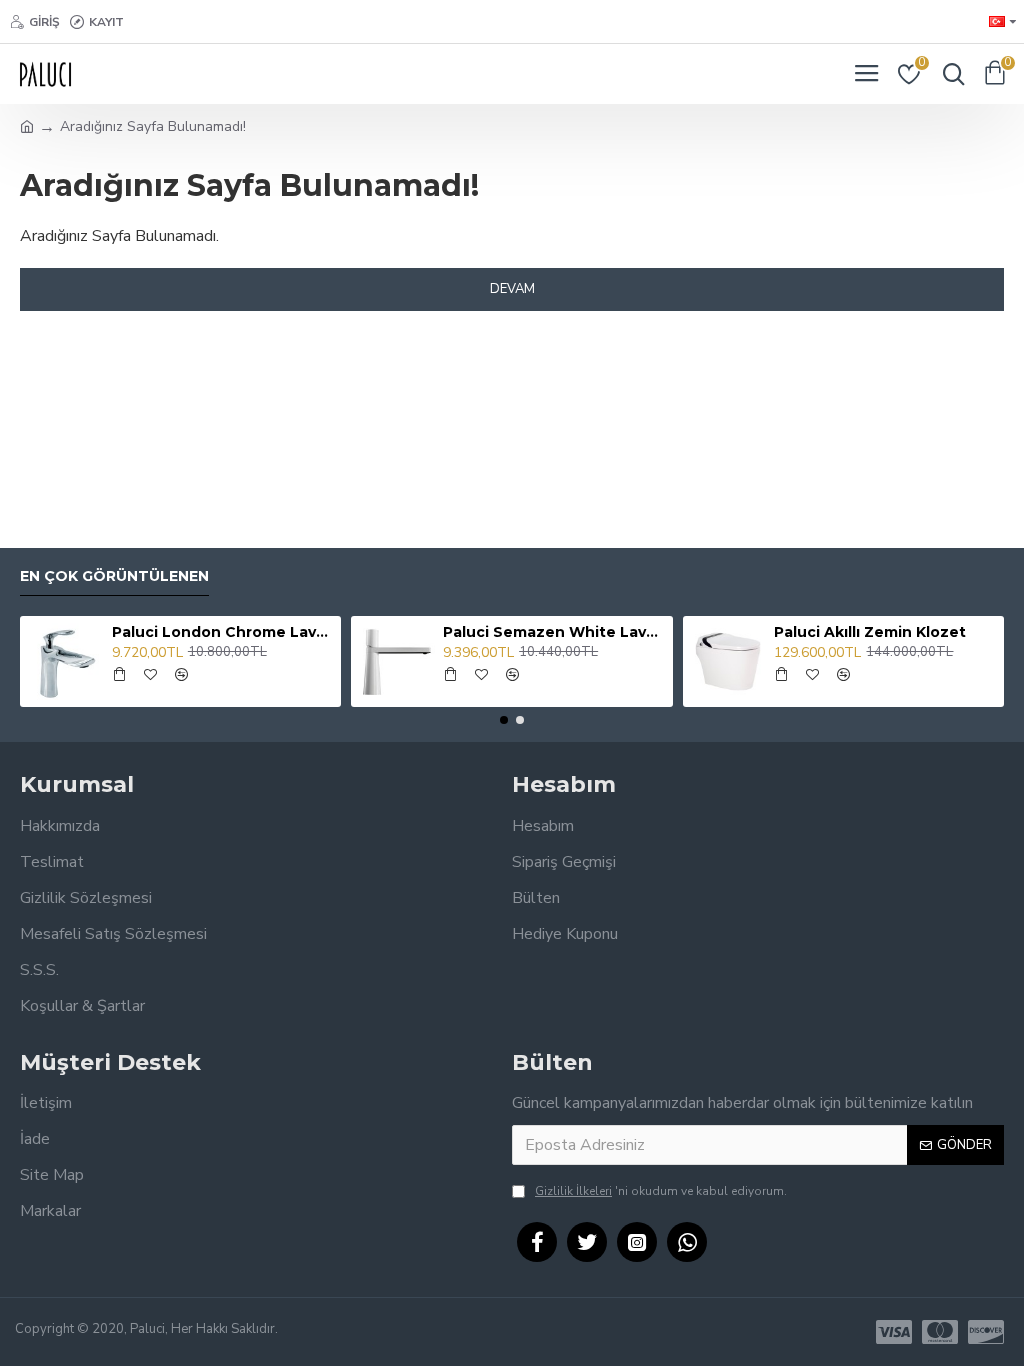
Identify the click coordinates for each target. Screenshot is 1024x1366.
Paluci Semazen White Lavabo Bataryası (554, 632)
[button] (504, 720)
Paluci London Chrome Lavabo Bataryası (223, 632)
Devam (512, 289)
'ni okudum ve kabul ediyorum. (661, 1191)
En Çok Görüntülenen (114, 576)
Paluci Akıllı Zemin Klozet (870, 632)
